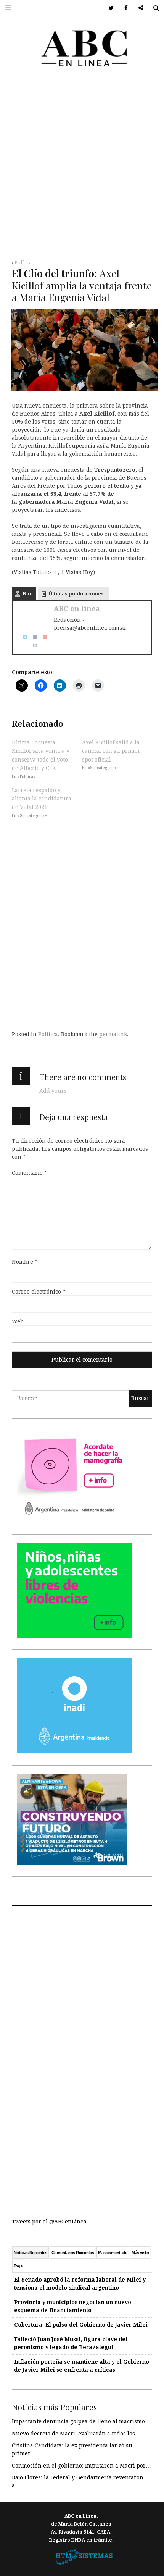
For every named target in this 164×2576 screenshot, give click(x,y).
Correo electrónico (39, 1292)
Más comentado (113, 2253)
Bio (27, 594)
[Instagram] (32, 645)
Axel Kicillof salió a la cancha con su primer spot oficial (111, 751)
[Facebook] (32, 637)
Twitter (109, 8)
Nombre (25, 1262)
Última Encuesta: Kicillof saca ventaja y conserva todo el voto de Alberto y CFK (41, 755)
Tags (18, 2266)
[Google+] (42, 637)
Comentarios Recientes (73, 2253)
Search (153, 8)
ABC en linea (77, 609)
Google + (138, 8)
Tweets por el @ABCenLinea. (50, 2222)
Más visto (140, 2253)
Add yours (53, 1091)
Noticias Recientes (31, 2253)
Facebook (123, 8)
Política (23, 263)
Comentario (29, 1173)
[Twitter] (23, 637)
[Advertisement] (82, 166)
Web (18, 1321)
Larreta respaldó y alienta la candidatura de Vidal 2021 (42, 798)
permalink (113, 1034)
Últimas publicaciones (76, 594)
